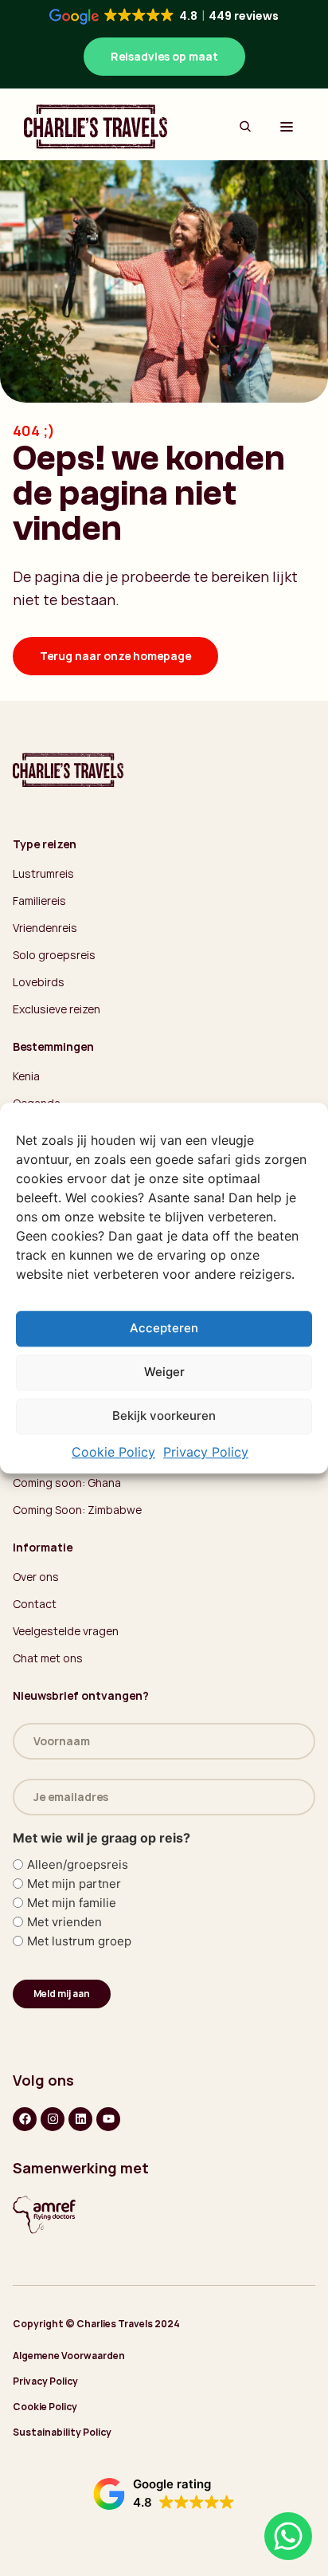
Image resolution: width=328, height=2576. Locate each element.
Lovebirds (39, 982)
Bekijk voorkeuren (164, 1416)
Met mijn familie (72, 1903)
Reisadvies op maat (164, 56)
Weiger (164, 1373)
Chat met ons (48, 1658)
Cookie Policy (113, 1452)
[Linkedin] (80, 2119)
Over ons (36, 1577)
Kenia (26, 1076)
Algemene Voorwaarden (69, 2356)
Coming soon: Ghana (67, 1483)
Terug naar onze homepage (115, 656)
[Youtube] (108, 2119)
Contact (35, 1604)
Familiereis (39, 901)
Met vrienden (64, 1922)
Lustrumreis (43, 873)
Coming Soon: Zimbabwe (77, 1510)
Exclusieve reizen (57, 1009)
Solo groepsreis (54, 955)
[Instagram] (53, 2119)
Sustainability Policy (62, 2432)
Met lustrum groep (79, 1941)
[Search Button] (245, 127)
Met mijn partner (74, 1884)
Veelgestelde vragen (66, 1631)
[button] (164, 2494)
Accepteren (164, 1329)
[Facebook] (25, 2119)
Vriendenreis (45, 928)
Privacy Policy (206, 1452)
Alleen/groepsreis (78, 1864)
